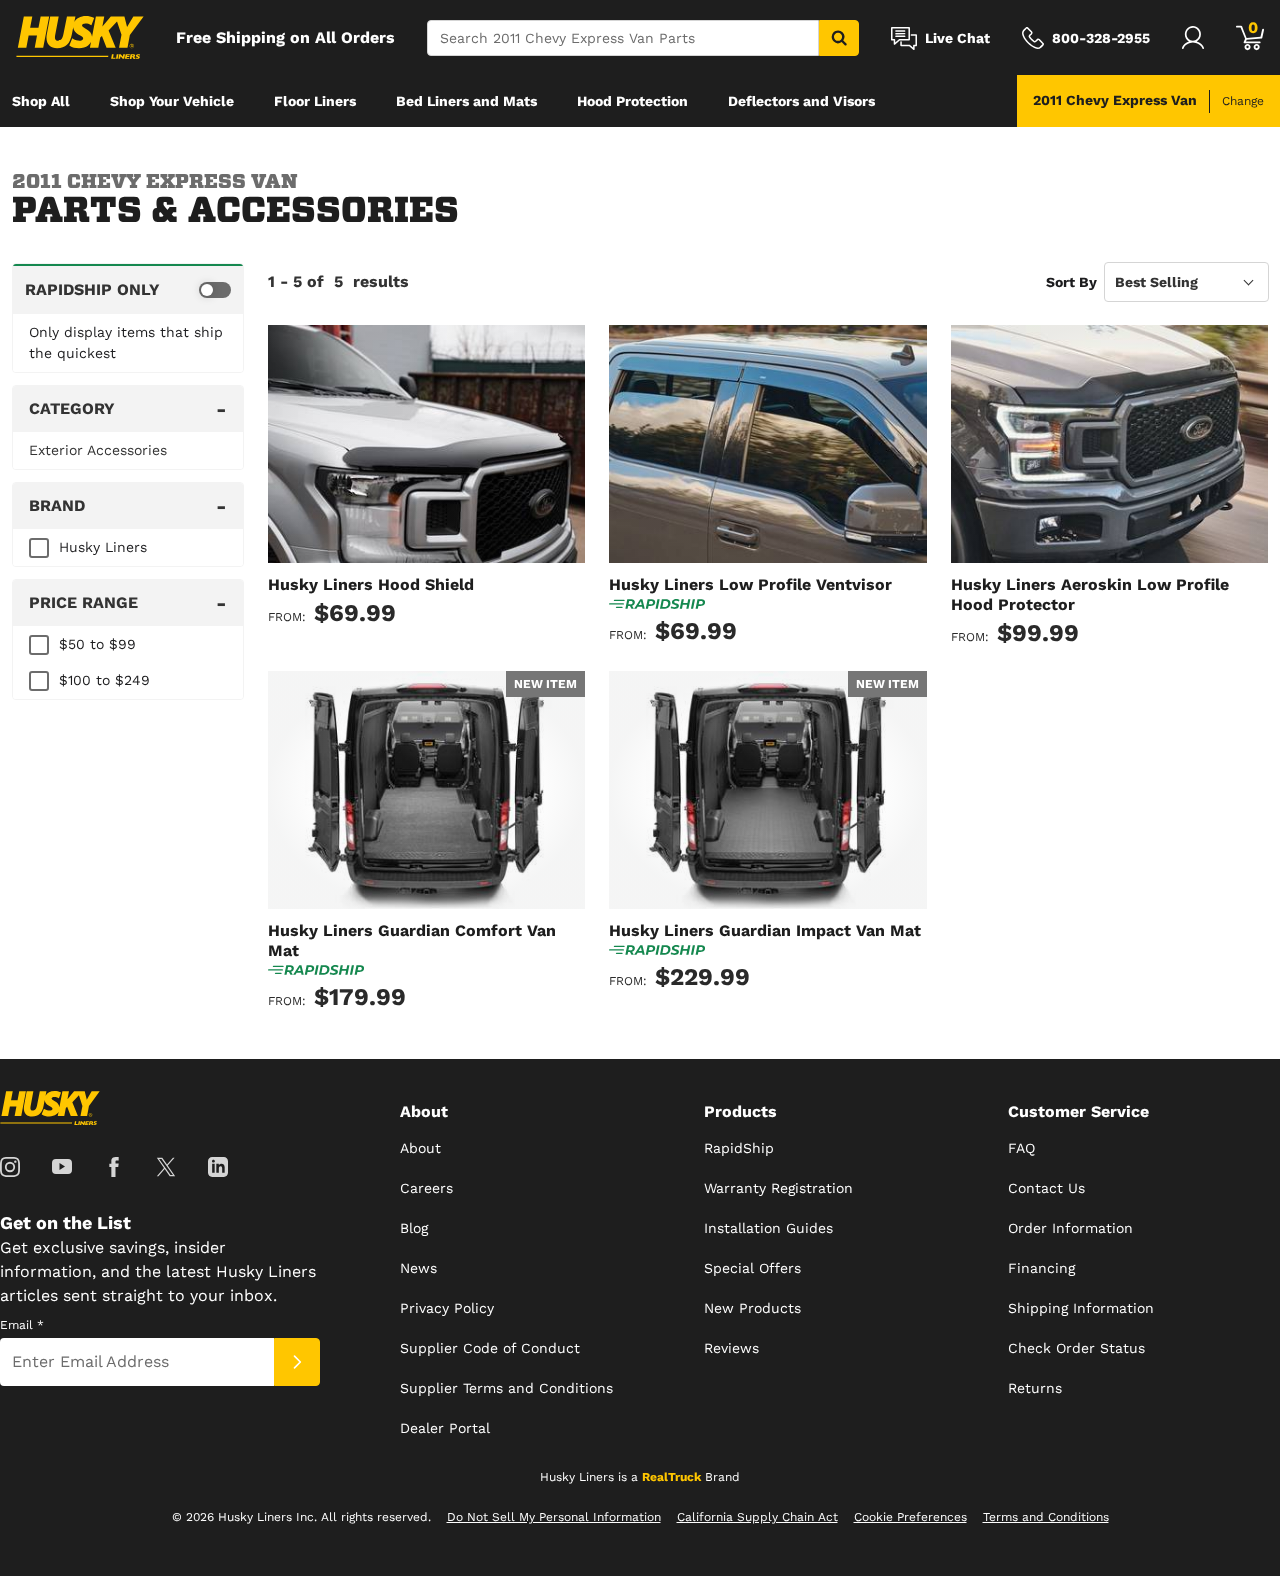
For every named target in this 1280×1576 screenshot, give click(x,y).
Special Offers (752, 1268)
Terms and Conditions (1046, 1517)
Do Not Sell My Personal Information (554, 1517)
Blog (414, 1228)
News (418, 1268)
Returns (1035, 1388)
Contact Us (1046, 1188)
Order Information (1070, 1228)
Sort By (1071, 282)
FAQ (1021, 1148)
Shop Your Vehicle (172, 101)
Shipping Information (1081, 1308)
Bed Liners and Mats (466, 101)
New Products (752, 1308)
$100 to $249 (104, 680)
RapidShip (739, 1148)
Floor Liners (315, 101)
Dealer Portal (445, 1428)
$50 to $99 (97, 644)
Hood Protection (632, 101)
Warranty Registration (778, 1188)
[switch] (128, 289)
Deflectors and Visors (801, 101)
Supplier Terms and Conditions (506, 1388)
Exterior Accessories (98, 450)
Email (22, 1325)
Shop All (41, 101)
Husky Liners (103, 547)
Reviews (731, 1348)
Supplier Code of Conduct (490, 1348)
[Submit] (297, 1362)
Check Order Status (1076, 1348)
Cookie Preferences (910, 1517)
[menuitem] (41, 101)
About (420, 1148)
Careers (426, 1188)
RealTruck (671, 1477)
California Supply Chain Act (757, 1517)
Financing (1041, 1268)
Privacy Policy (447, 1308)
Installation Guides (768, 1228)
